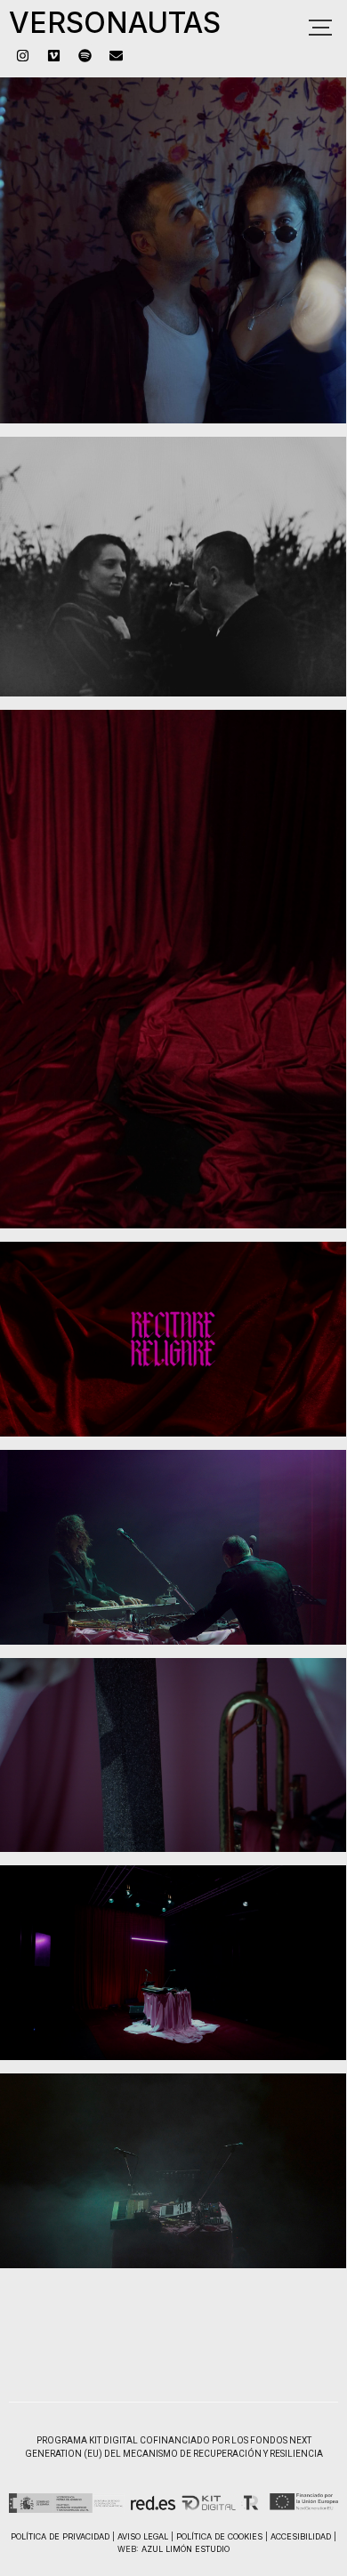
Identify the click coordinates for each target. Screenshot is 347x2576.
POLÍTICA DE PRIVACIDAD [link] (60, 2536)
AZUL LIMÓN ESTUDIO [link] (186, 2549)
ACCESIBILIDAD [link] (301, 2536)
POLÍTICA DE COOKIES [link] (219, 2536)
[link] (22, 55)
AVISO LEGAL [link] (143, 2536)
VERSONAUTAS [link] (115, 23)
